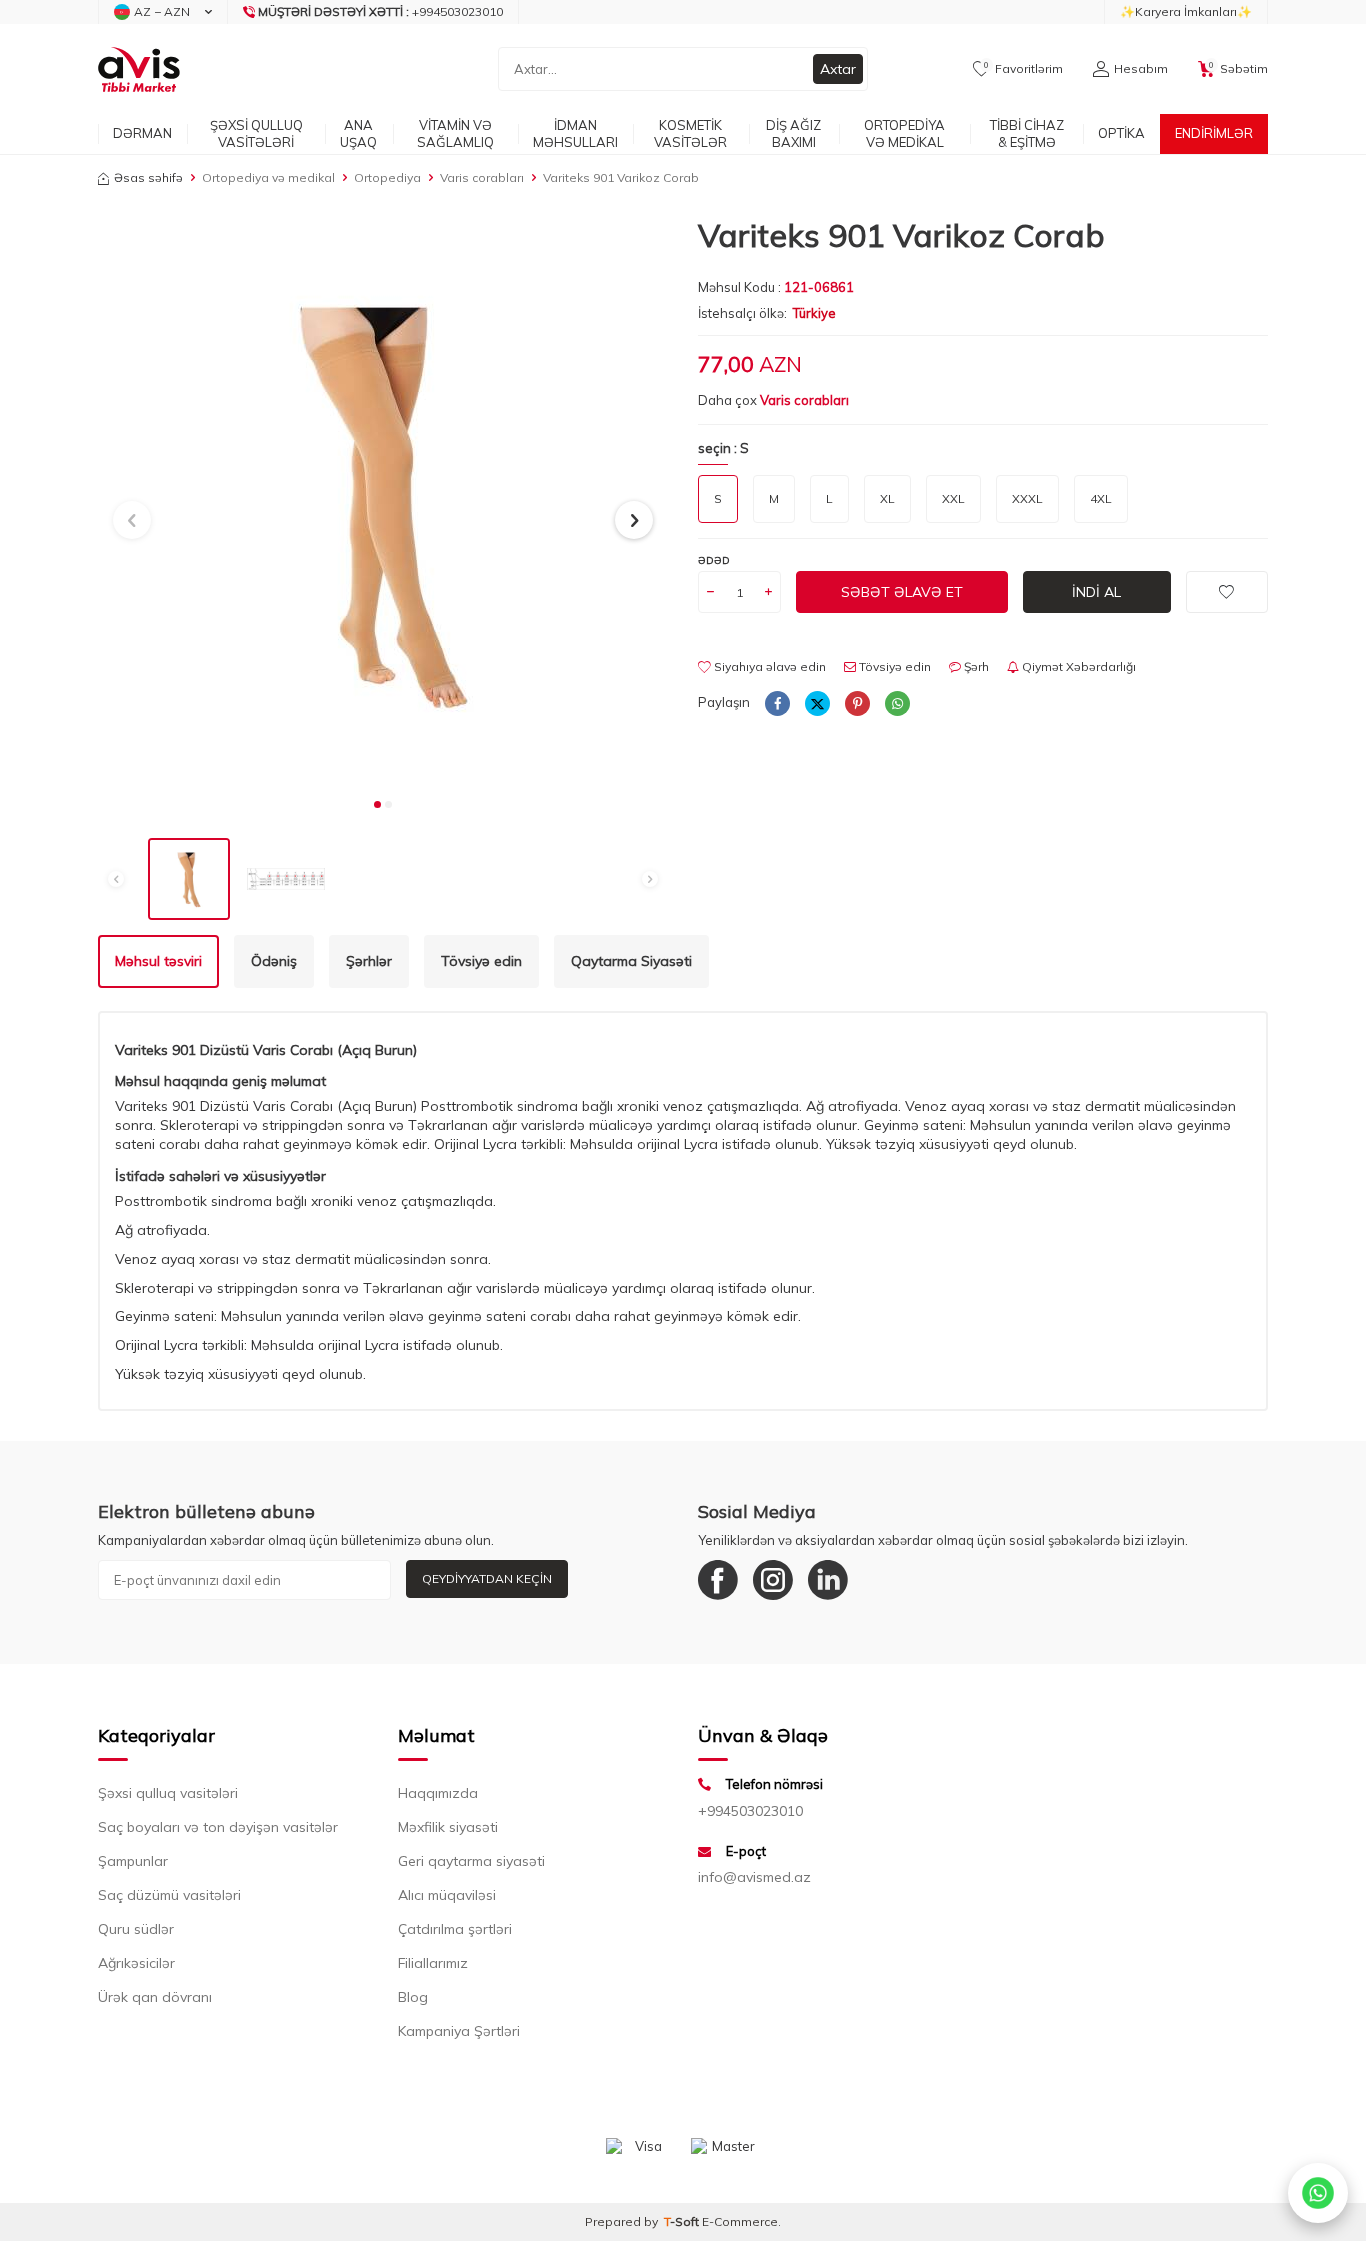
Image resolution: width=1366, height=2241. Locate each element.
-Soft (683, 2221)
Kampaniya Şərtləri (459, 2031)
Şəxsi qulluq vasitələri (168, 1793)
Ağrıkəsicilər (136, 1963)
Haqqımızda (438, 1793)
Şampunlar (133, 1861)
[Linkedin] (828, 1580)
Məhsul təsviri (158, 961)
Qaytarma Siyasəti (631, 961)
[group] (383, 501)
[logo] (139, 69)
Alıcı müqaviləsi (447, 1895)
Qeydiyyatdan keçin (487, 1578)
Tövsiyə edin (893, 666)
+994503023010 (750, 1811)
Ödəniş (274, 961)
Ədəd (714, 560)
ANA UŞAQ (358, 133)
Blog (413, 1997)
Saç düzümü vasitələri (169, 1895)
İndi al (1096, 592)
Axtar (838, 69)
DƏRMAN (142, 133)
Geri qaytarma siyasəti (471, 1861)
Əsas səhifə (148, 177)
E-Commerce (740, 2221)
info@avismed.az (754, 1877)
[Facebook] (718, 1580)
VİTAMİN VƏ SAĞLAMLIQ (455, 133)
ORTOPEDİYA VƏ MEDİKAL (904, 133)
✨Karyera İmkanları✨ (1186, 11)
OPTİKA (1121, 133)
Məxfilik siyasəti (448, 1827)
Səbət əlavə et (902, 592)
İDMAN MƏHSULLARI (575, 133)
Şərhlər (369, 961)
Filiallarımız (433, 1963)
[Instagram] (773, 1580)
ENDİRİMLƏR (1214, 133)
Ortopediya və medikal (268, 177)
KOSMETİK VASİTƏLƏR (690, 133)
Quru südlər (136, 1929)
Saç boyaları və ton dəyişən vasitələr (218, 1827)
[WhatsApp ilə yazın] (1318, 2193)
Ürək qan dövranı (155, 1997)
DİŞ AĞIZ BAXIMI (793, 133)
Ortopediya (387, 177)
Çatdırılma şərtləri (455, 1929)
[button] (377, 804)
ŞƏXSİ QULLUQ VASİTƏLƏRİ (256, 133)
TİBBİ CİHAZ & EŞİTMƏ (1027, 133)
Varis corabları (482, 177)
